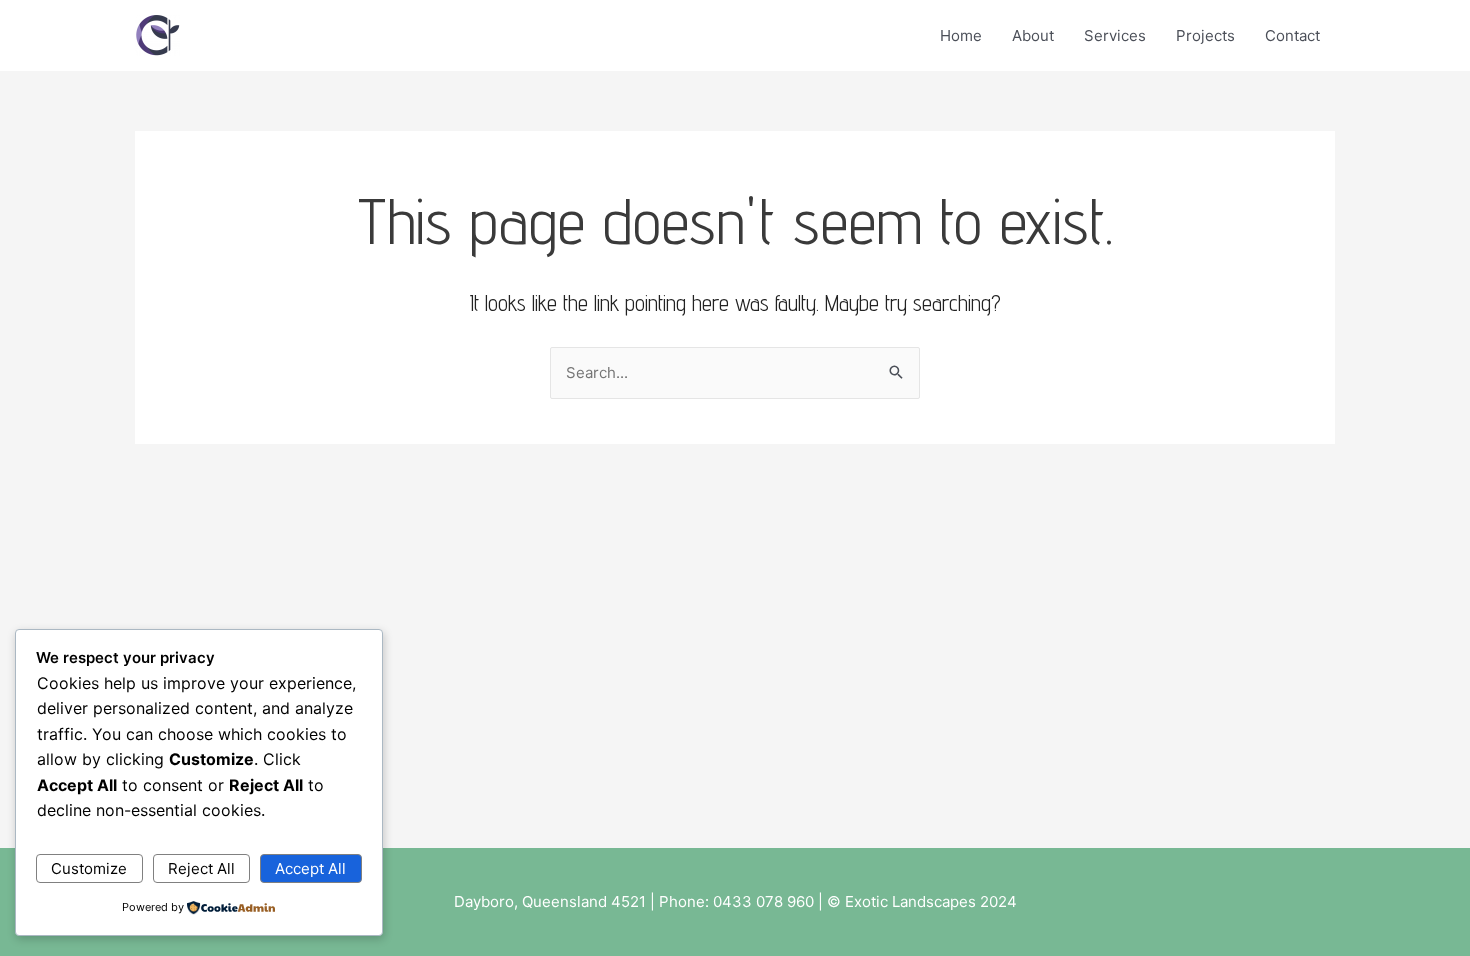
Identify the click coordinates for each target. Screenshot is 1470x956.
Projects (1205, 35)
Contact (1292, 35)
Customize (89, 868)
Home (961, 35)
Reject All (201, 868)
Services (1115, 35)
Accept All (310, 868)
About (1033, 35)
